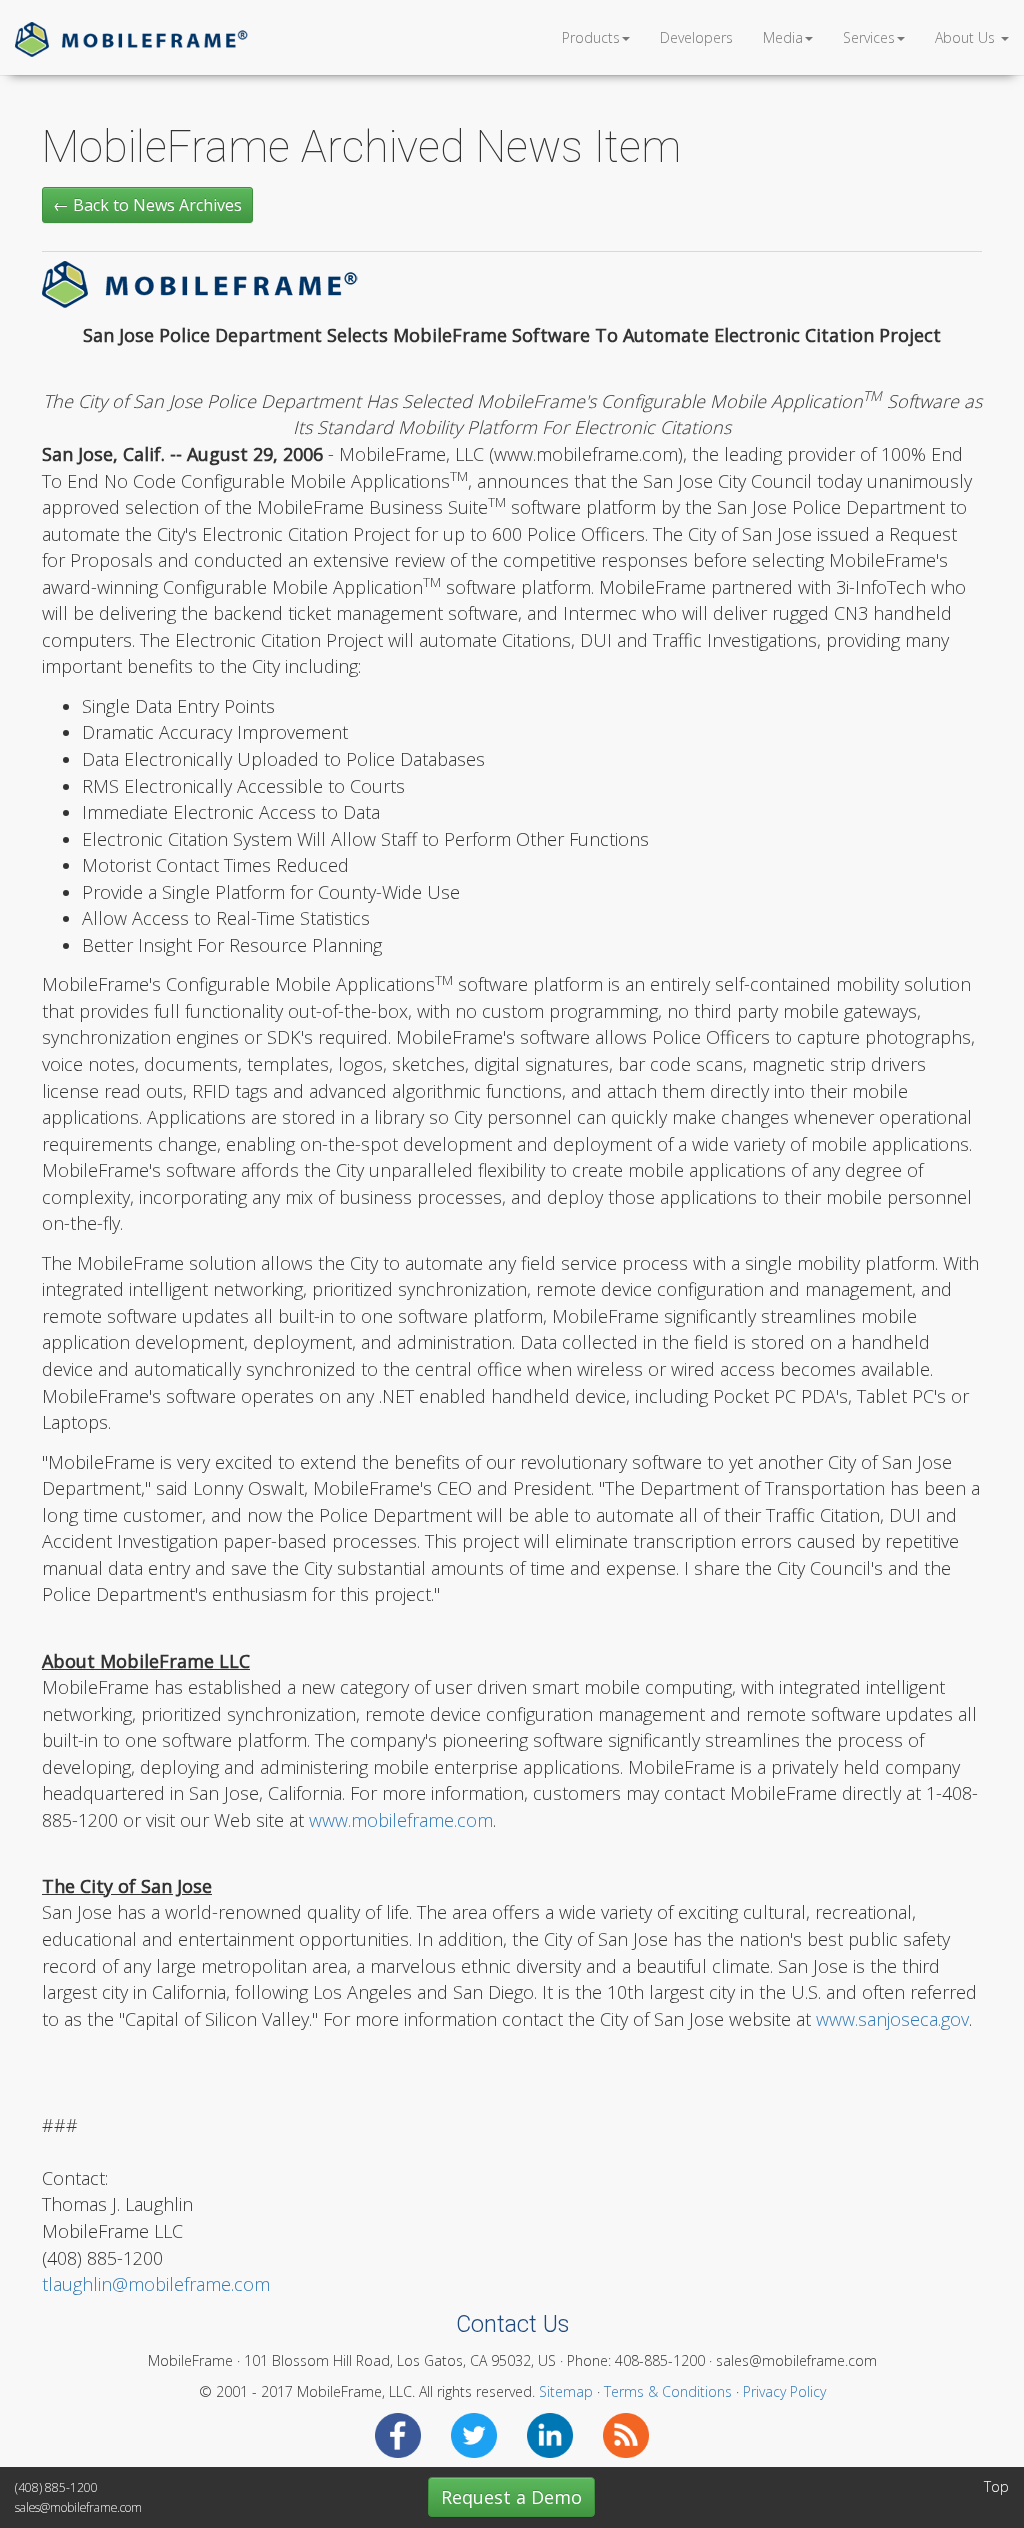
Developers (696, 37)
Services (869, 37)
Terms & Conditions (668, 2391)
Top (996, 2486)
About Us (967, 37)
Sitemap (566, 2391)
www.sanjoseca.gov (892, 2019)
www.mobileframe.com (401, 1820)
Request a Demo (511, 2497)
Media (783, 37)
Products (591, 37)
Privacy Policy (784, 2391)
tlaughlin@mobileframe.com (156, 2284)
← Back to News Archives (147, 205)
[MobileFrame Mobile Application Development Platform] (131, 37)
